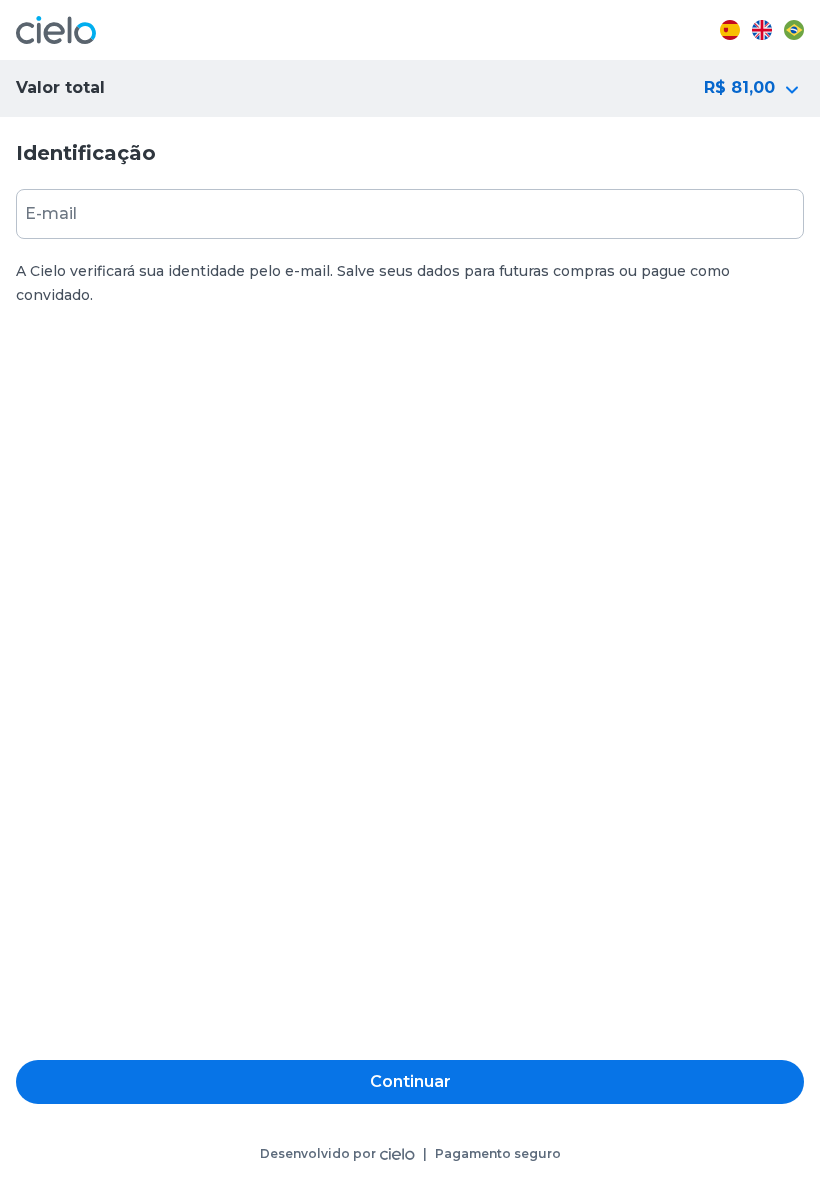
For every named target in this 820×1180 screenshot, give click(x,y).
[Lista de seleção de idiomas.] (762, 30)
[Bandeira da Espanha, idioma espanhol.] (730, 30)
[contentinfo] (410, 1154)
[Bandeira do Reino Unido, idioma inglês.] (762, 30)
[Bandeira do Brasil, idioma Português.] (794, 30)
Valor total (60, 87)
